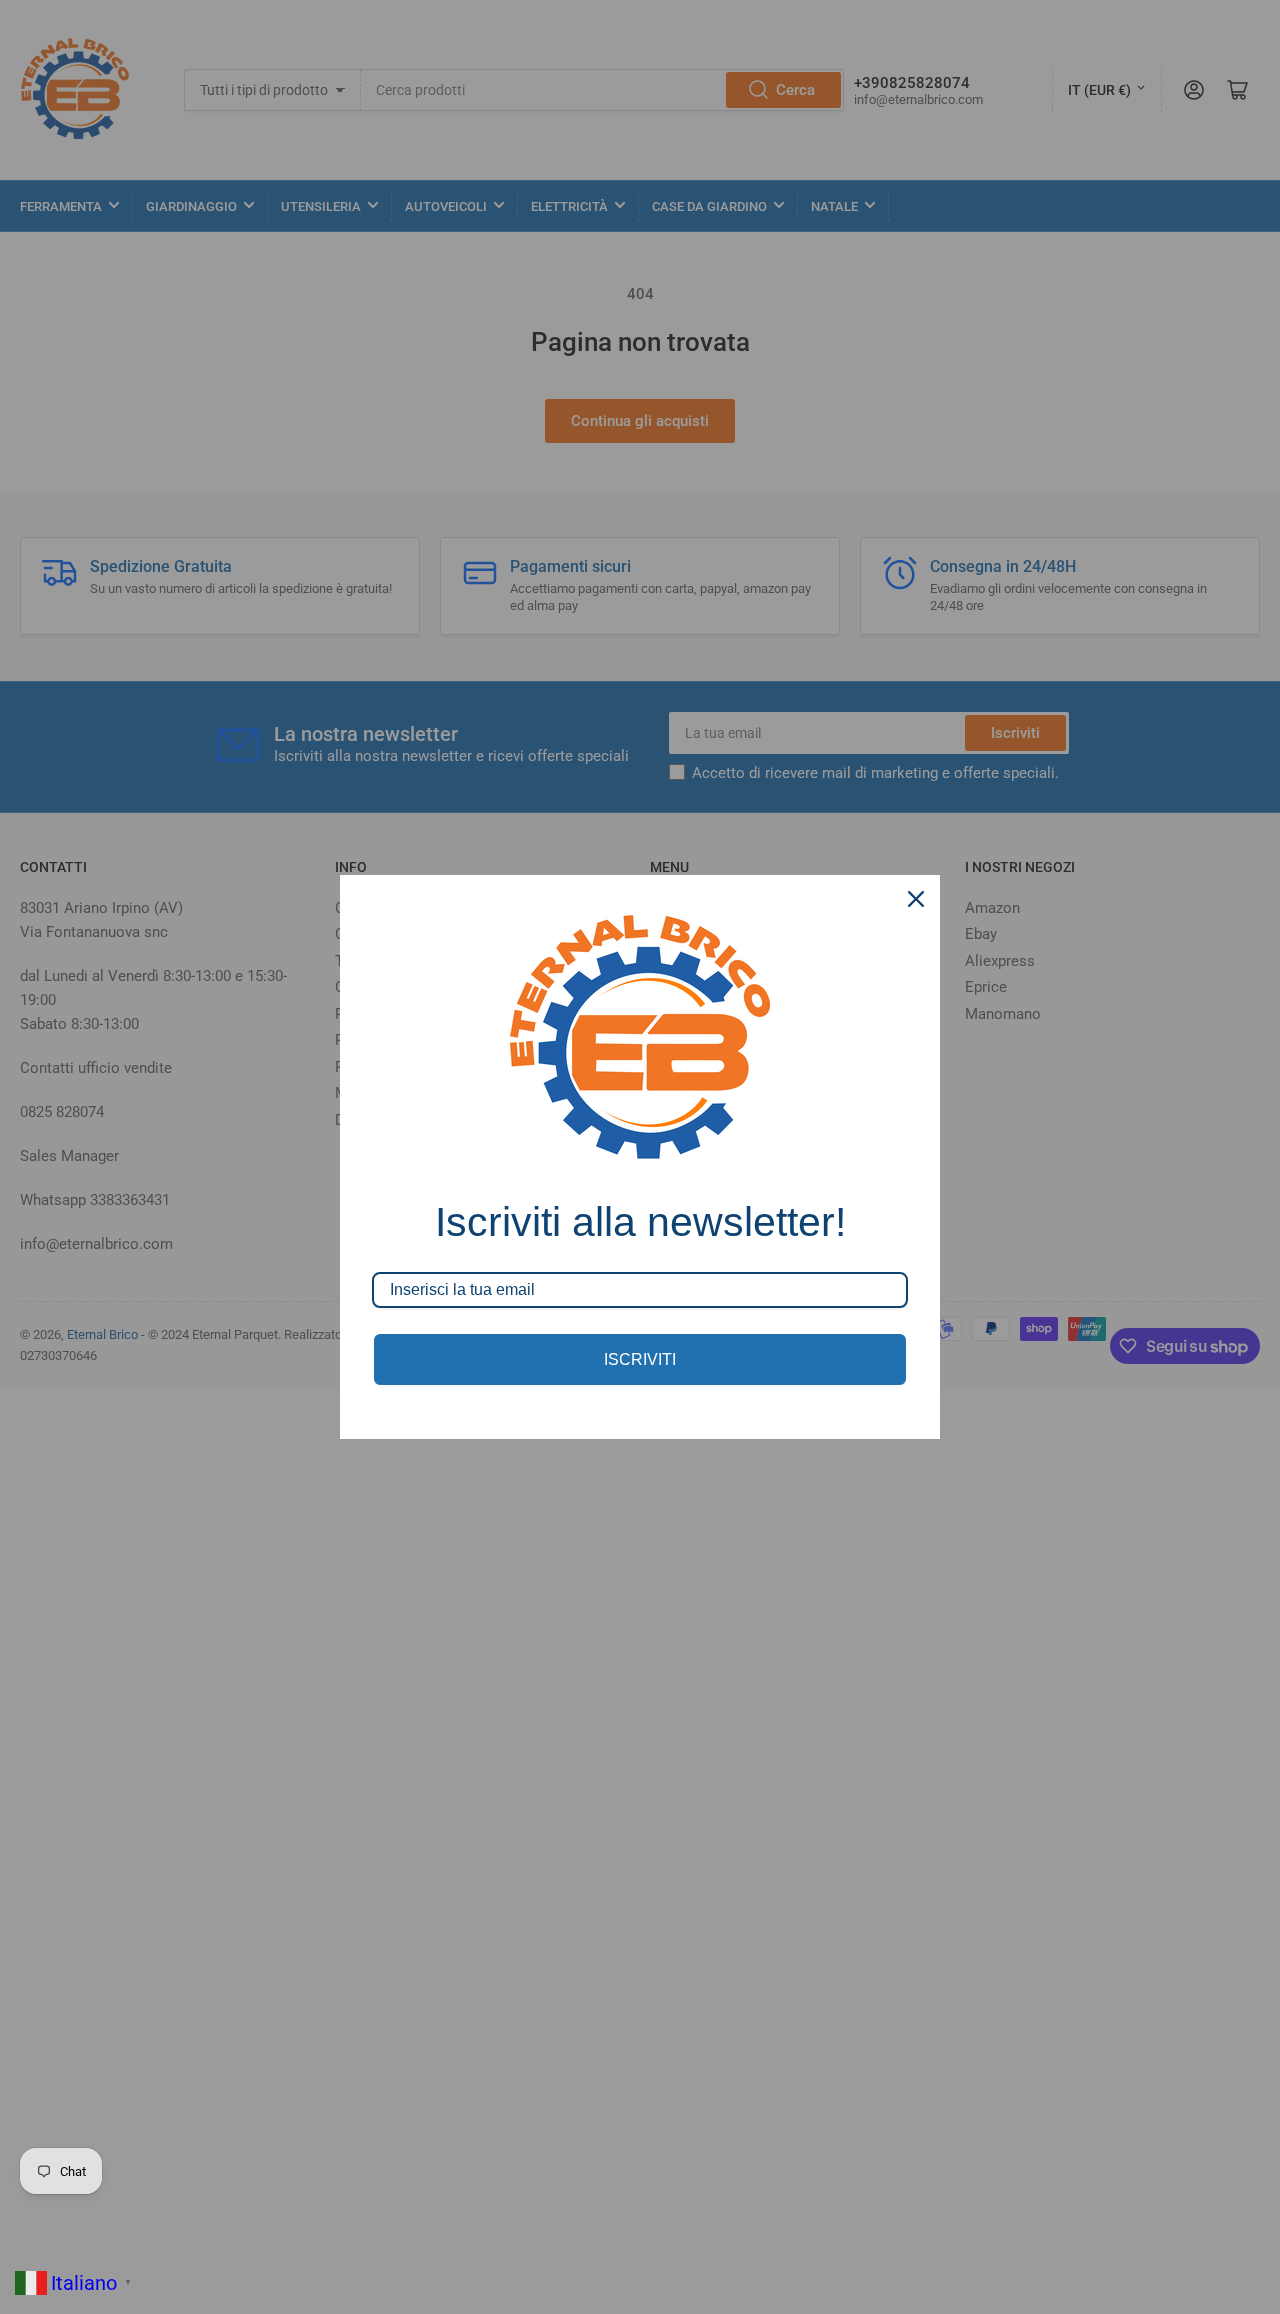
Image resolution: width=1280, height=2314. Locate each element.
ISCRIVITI (640, 1359)
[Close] (916, 899)
